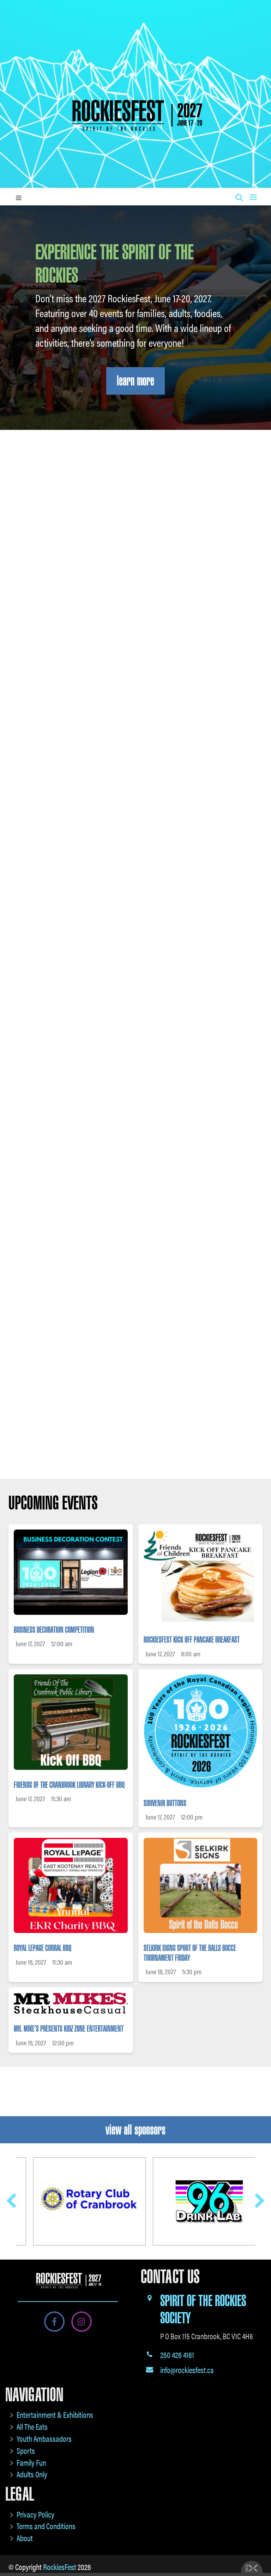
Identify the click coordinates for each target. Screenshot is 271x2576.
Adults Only (32, 2474)
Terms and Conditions (46, 2526)
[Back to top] (260, 2549)
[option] (135, 1236)
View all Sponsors (135, 2130)
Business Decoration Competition (54, 1630)
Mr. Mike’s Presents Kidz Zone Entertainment (69, 2029)
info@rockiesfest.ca (187, 2370)
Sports (26, 2450)
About (25, 2538)
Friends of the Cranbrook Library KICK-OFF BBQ (69, 1785)
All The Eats (32, 2426)
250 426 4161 (177, 2355)
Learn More (135, 381)
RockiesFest (60, 2567)
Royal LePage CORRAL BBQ (43, 1948)
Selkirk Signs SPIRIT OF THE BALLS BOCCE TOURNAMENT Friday (190, 1953)
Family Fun (31, 2462)
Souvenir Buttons (165, 1803)
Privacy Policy (35, 2514)
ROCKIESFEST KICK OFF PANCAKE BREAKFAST (192, 1640)
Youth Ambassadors (44, 2438)
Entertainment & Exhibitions (55, 2414)
